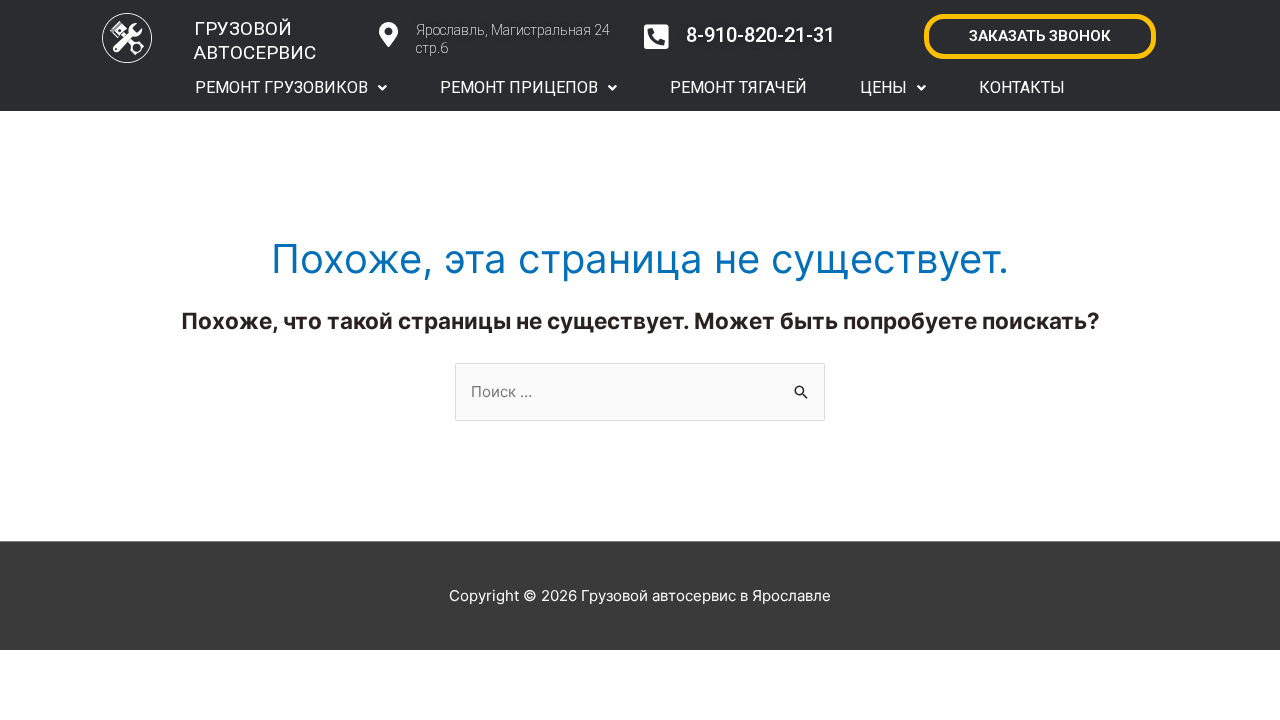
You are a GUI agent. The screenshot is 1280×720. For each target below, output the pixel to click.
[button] (291, 88)
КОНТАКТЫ (1022, 87)
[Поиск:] (640, 391)
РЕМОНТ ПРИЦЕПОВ (519, 87)
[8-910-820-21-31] (657, 37)
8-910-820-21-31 (760, 35)
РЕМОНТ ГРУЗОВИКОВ (281, 87)
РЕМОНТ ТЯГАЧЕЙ (738, 87)
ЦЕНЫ (883, 87)
